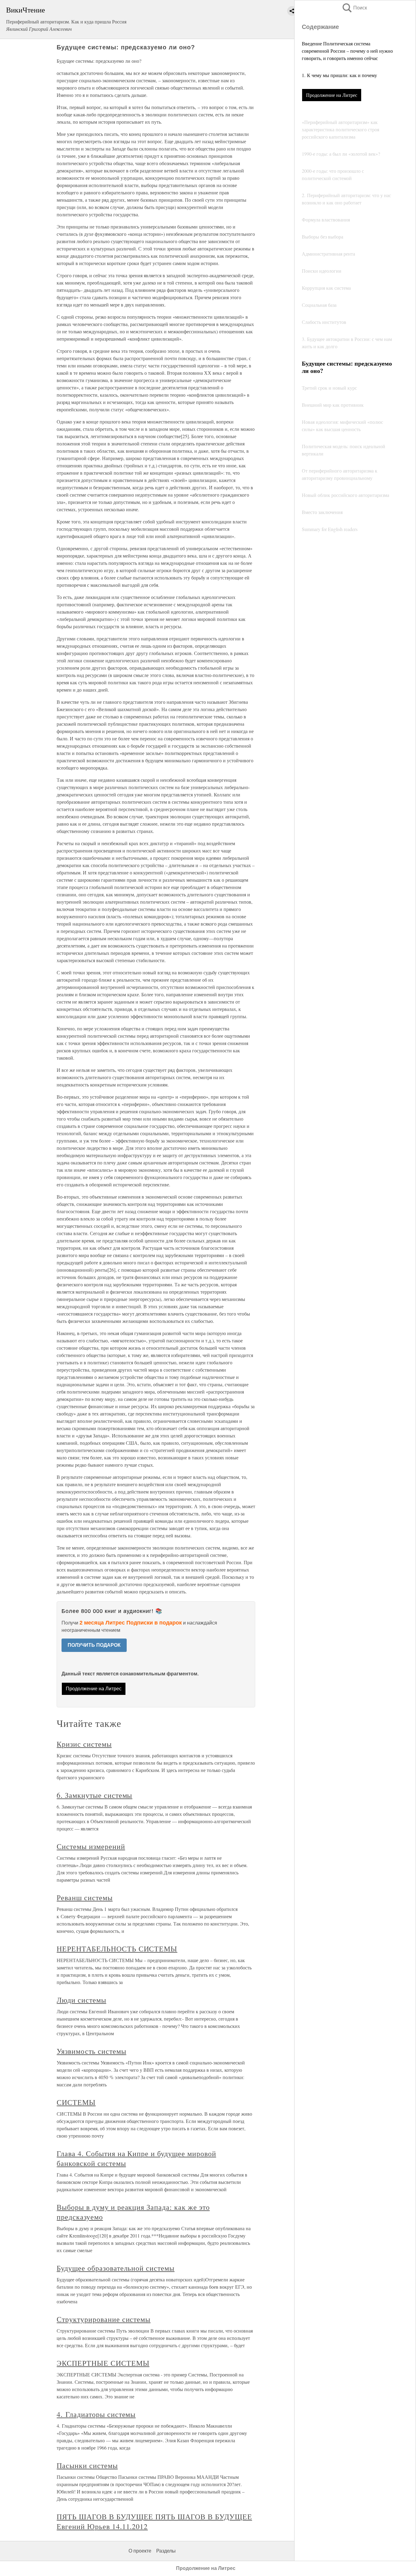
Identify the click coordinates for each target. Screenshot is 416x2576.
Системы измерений (91, 1846)
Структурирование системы (104, 2319)
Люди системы (81, 2000)
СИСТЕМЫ (76, 2102)
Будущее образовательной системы (116, 2268)
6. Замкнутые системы (94, 1795)
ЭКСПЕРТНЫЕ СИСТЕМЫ (103, 2363)
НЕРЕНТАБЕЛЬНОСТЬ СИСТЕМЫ (117, 1949)
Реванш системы (85, 1897)
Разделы (166, 2551)
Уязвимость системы (91, 2051)
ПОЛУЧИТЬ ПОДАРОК (94, 1645)
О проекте (140, 2551)
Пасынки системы (87, 2465)
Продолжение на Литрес (332, 95)
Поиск (354, 8)
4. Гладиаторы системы (96, 2414)
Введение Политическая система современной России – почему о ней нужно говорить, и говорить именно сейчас (347, 51)
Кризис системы (84, 1744)
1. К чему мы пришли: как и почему (339, 75)
